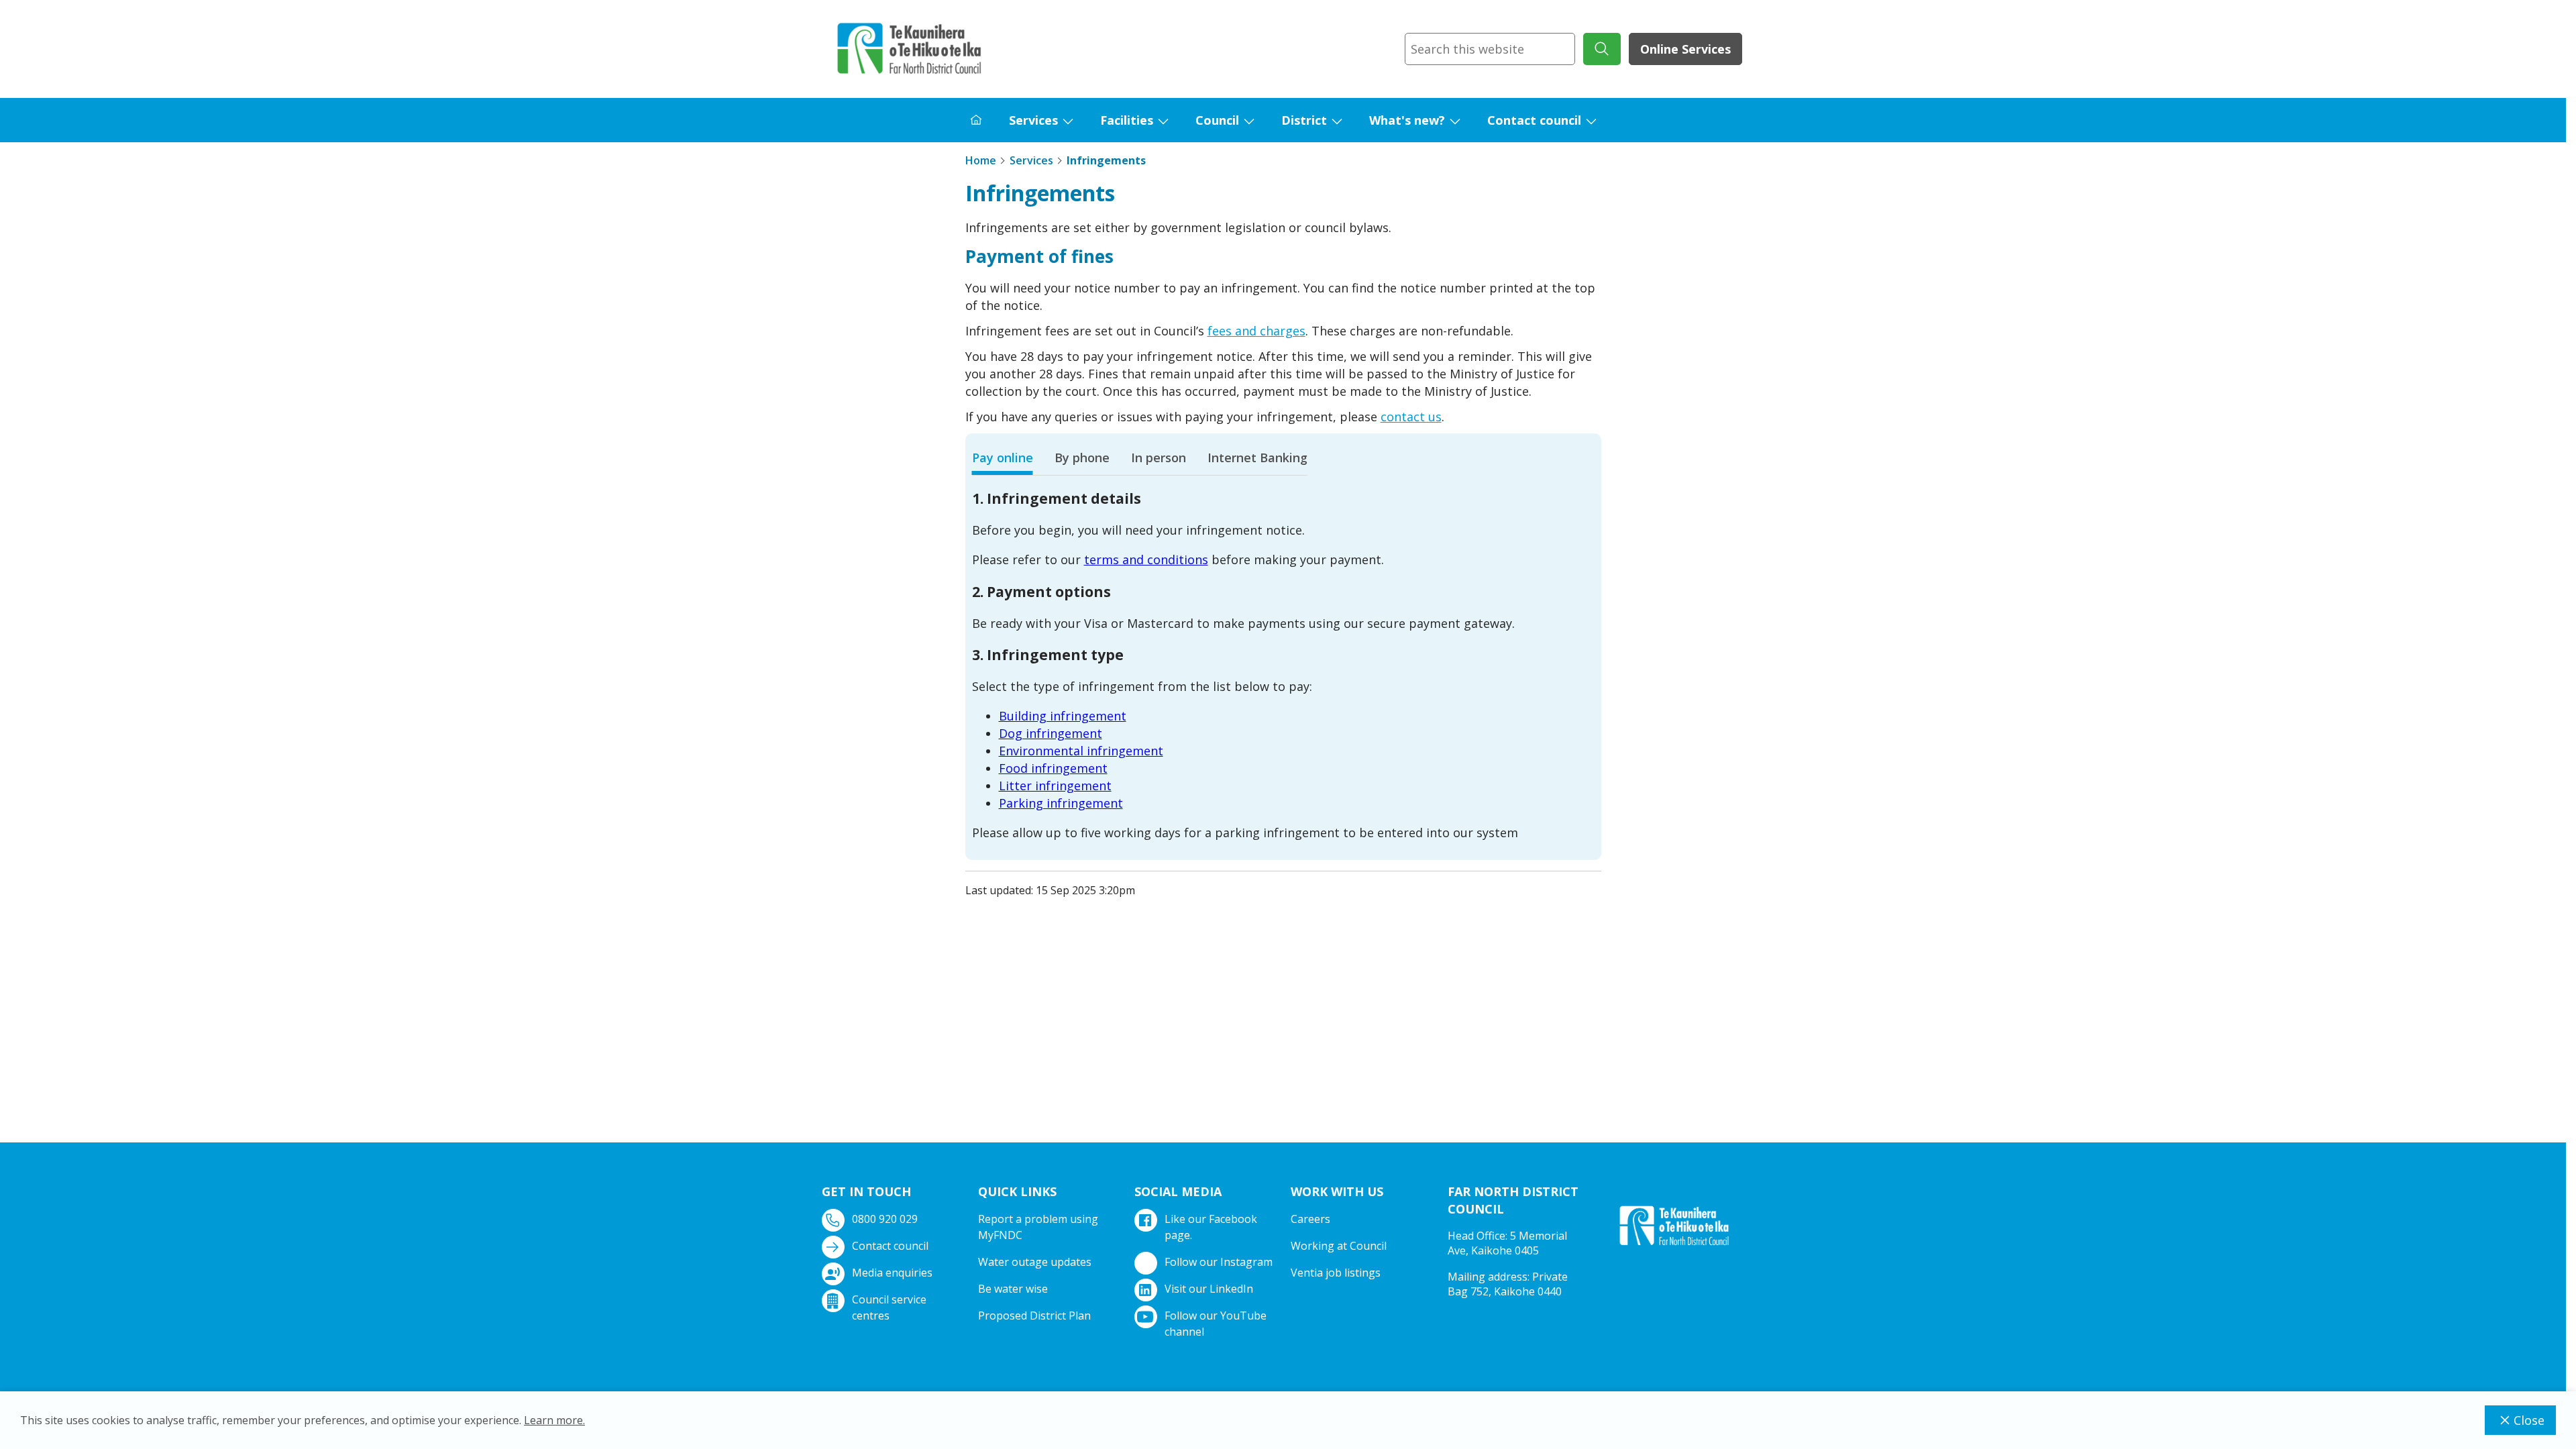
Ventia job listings (1336, 1273)
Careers (1310, 1219)
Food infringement (1053, 768)
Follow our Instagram (1219, 1262)
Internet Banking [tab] (1257, 458)
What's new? (1407, 120)
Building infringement (1063, 716)
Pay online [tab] (1003, 458)
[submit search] (1602, 49)
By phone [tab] (1082, 458)
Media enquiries (892, 1273)
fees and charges (1256, 331)
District (1304, 120)
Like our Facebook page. (1211, 1227)
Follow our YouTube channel (1216, 1324)
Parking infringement (1061, 803)
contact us (1411, 417)
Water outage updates (1035, 1262)
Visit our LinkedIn (1209, 1289)
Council (1217, 120)
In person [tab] (1159, 458)
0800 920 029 (885, 1219)
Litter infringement (1055, 786)
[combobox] (1490, 49)
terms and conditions (1146, 559)
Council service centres (889, 1307)
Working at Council (1339, 1246)
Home (981, 160)
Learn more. (554, 1420)
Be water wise (1013, 1289)
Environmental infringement (1081, 751)
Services (1033, 120)
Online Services (1685, 49)
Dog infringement (1051, 733)
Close (2529, 1420)
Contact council (1534, 120)
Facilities (1127, 120)
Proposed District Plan (1034, 1316)
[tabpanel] (1283, 665)
